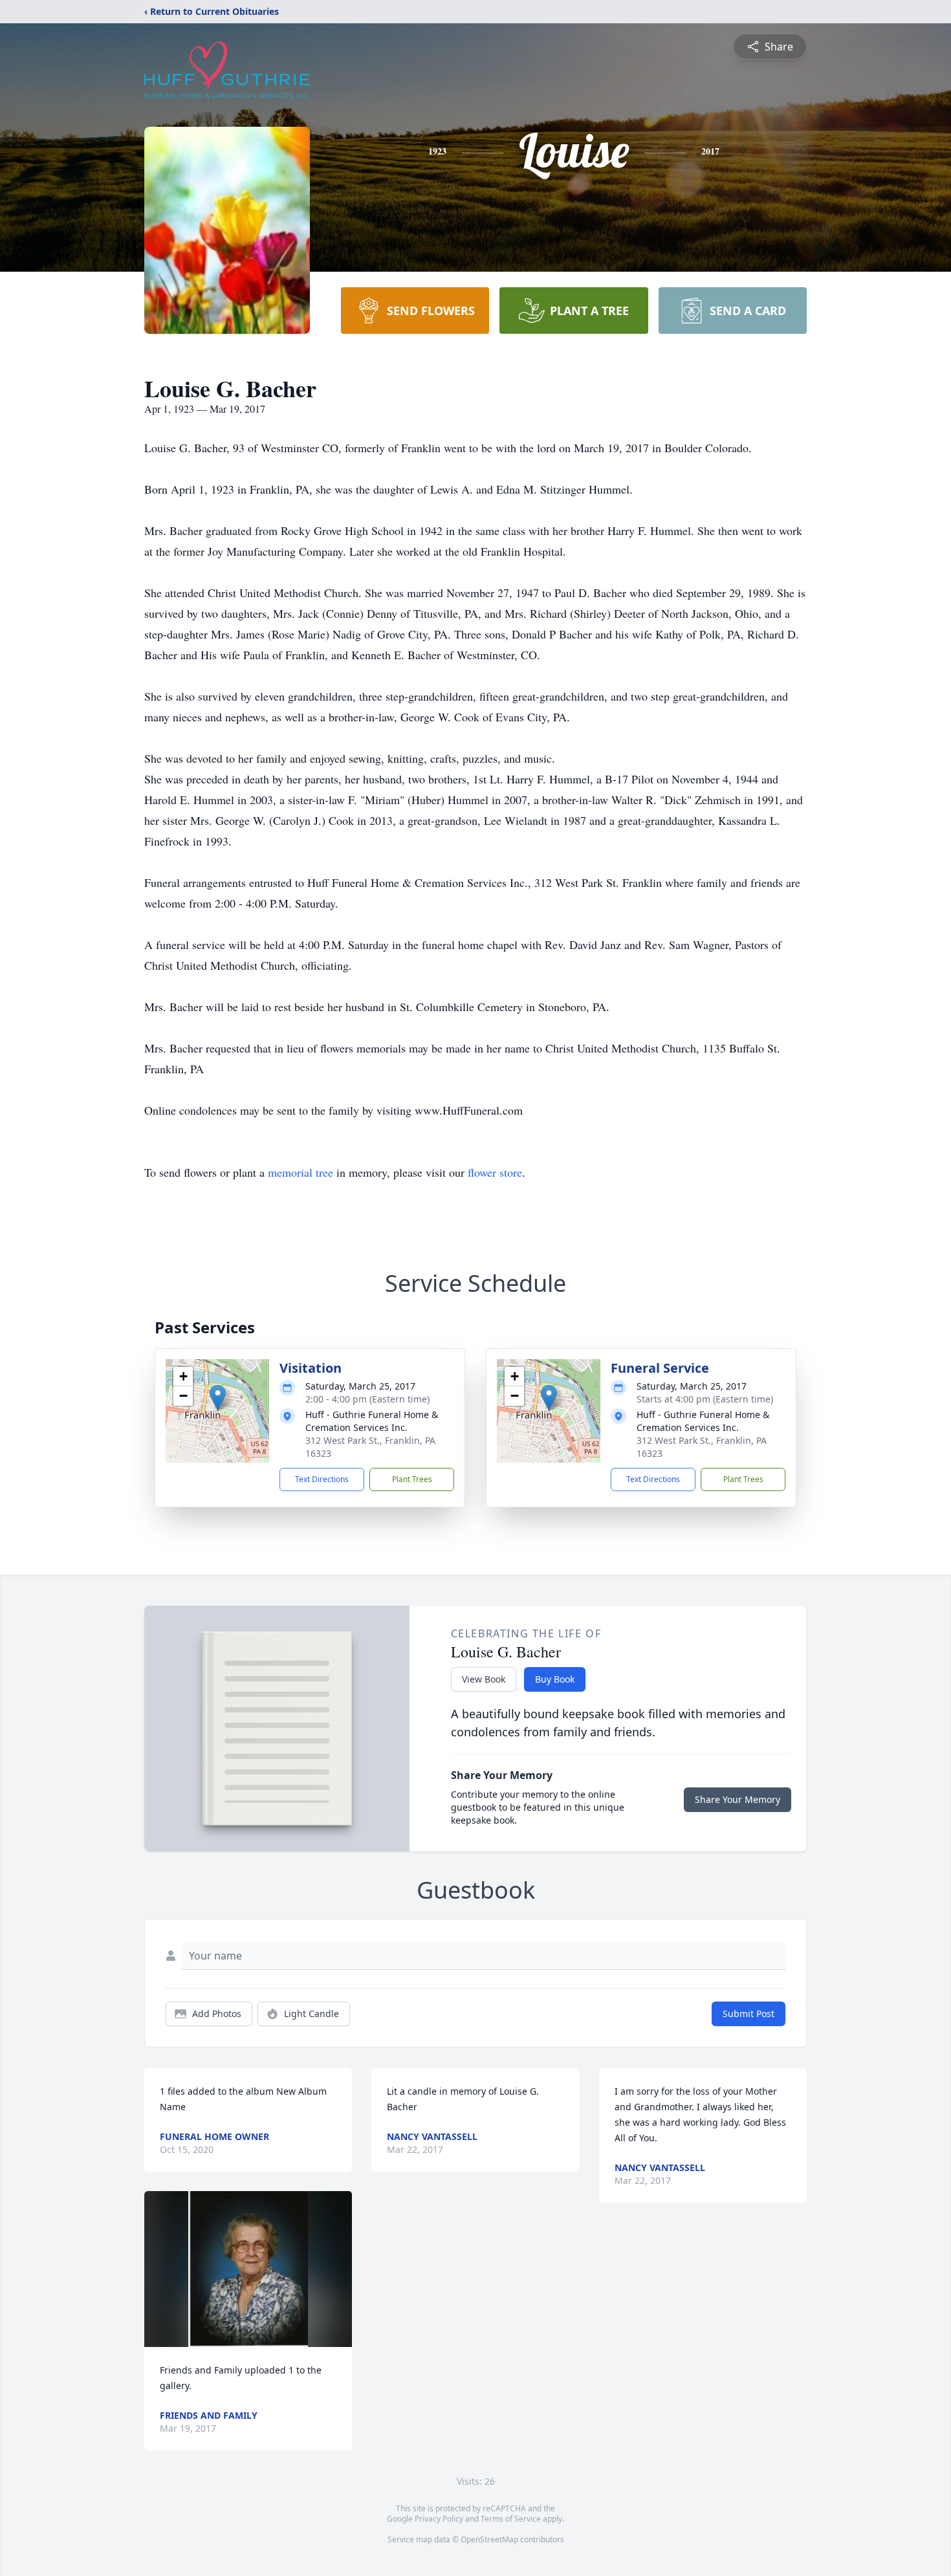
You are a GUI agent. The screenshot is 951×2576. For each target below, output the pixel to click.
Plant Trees (412, 1479)
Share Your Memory (738, 1799)
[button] (218, 1398)
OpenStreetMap (489, 2539)
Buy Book (555, 1679)
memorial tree (301, 1172)
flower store (495, 1172)
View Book (484, 1679)
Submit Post (749, 2014)
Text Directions (322, 1479)
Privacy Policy (439, 2519)
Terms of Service (511, 2519)
